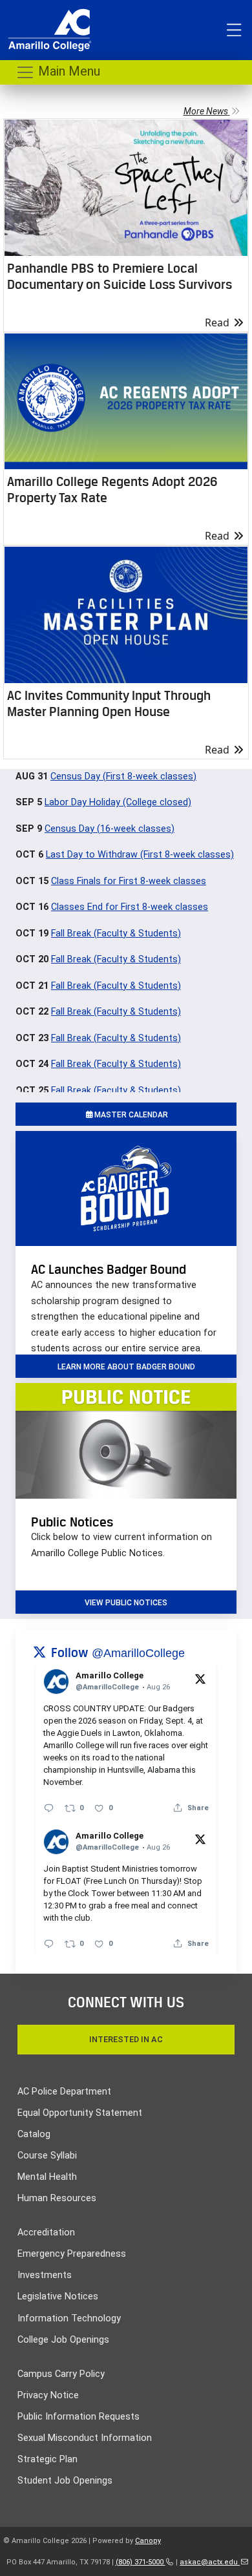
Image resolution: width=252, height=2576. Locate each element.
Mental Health (47, 2177)
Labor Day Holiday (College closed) (118, 802)
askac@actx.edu (210, 2562)
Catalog (34, 2134)
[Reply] (49, 1808)
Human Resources (57, 2198)
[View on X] (200, 1678)
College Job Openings (63, 2340)
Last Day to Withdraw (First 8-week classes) (140, 855)
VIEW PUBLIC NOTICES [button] (126, 1603)
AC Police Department (64, 2092)
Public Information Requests (79, 2417)
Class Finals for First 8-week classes (129, 881)
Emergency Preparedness (72, 2254)
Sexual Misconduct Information (85, 2438)
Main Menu (68, 71)
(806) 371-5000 (141, 2562)
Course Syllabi (47, 2156)
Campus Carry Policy (61, 2374)
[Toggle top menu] (234, 30)
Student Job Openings (65, 2481)
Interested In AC (126, 2039)
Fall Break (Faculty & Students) (116, 934)
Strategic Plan (47, 2459)
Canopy (148, 2541)
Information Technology (69, 2318)
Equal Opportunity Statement (80, 2113)
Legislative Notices (58, 2296)
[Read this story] (126, 188)
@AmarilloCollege (138, 1653)
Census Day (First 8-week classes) (123, 776)
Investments (45, 2275)
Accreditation (46, 2233)
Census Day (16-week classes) (110, 829)
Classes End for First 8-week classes (130, 907)
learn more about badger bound (126, 1367)
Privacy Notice (48, 2395)
